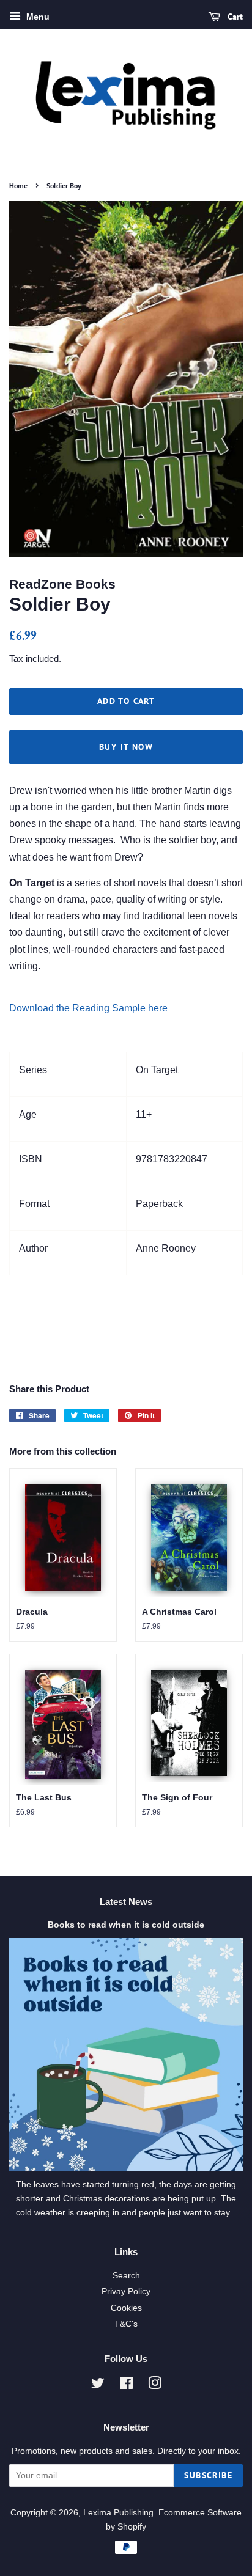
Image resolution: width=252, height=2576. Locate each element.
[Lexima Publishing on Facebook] (126, 2386)
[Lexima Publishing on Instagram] (155, 2386)
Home (18, 185)
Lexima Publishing (118, 2513)
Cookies (126, 2308)
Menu (37, 17)
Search (126, 2276)
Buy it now (126, 747)
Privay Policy (126, 2292)
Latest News (126, 1902)
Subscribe (208, 2475)
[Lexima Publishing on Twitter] (98, 2386)
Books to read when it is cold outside (126, 1925)
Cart (234, 17)
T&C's (126, 2324)
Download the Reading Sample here (88, 1008)
